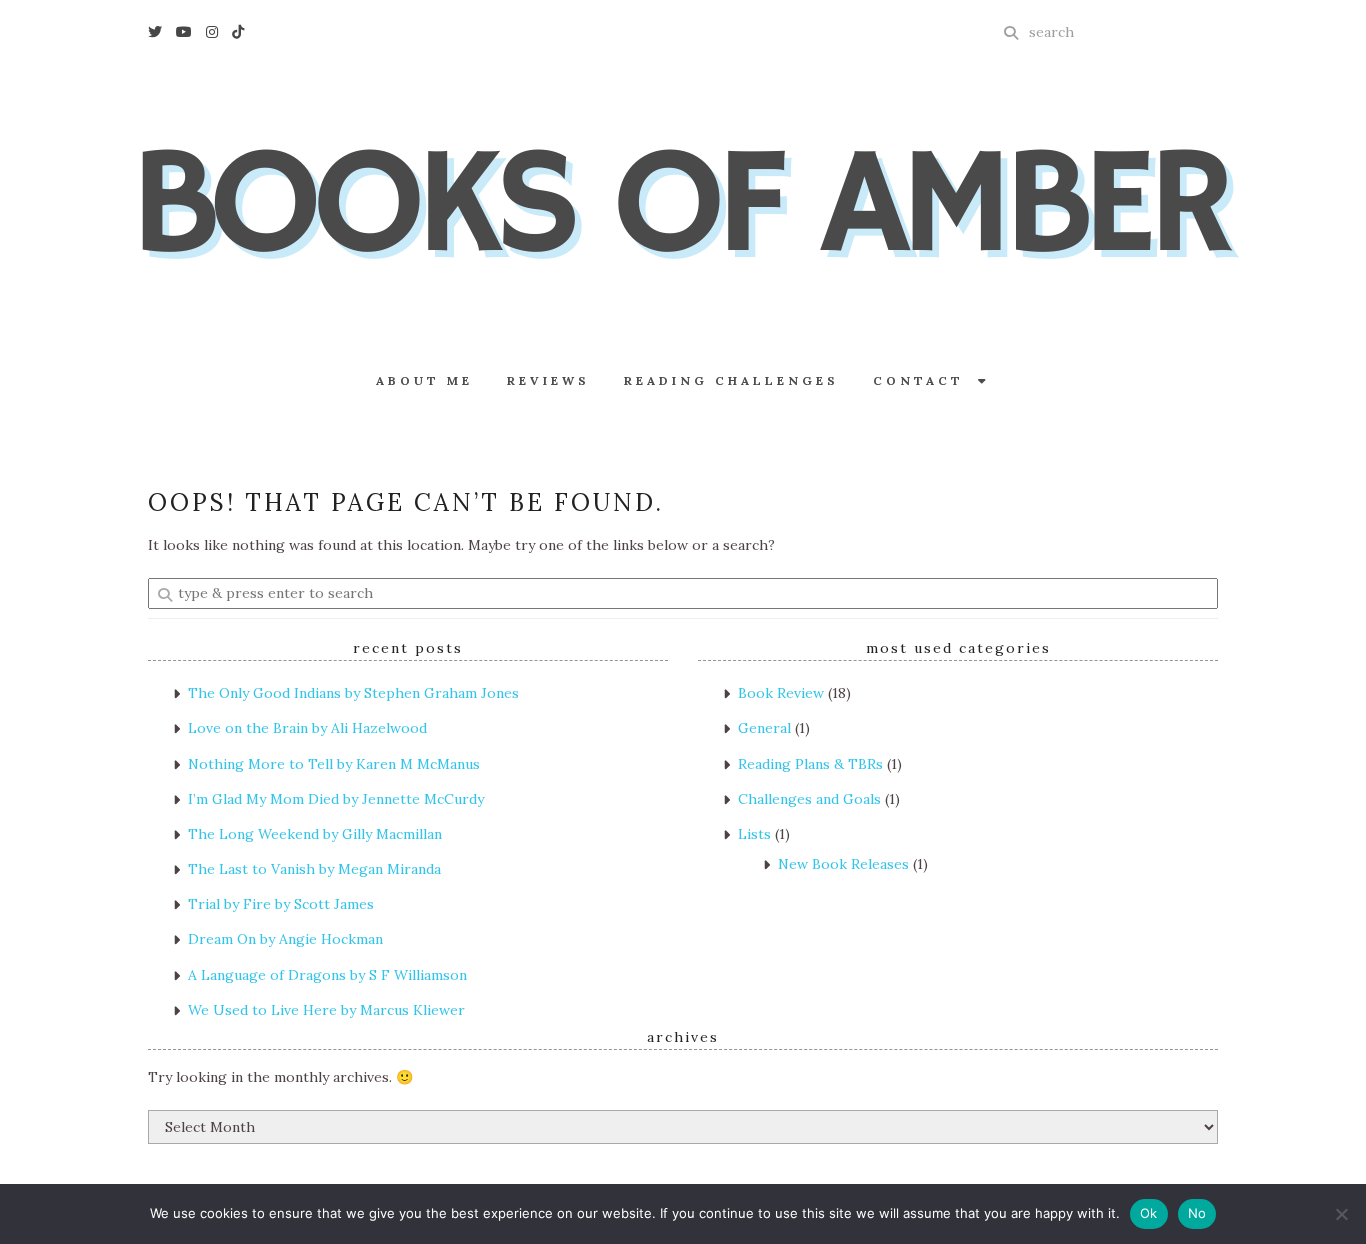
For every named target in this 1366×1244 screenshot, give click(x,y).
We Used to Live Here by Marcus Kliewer (326, 1010)
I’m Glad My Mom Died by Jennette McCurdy (336, 799)
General (764, 728)
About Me (424, 380)
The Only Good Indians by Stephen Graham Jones (353, 693)
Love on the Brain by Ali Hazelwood (307, 728)
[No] (1341, 1214)
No (1197, 1213)
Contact (925, 380)
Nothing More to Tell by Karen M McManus (334, 764)
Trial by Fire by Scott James (281, 904)
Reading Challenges (731, 380)
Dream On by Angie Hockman (285, 939)
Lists (754, 834)
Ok (1149, 1213)
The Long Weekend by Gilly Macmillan (315, 834)
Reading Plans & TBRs (810, 764)
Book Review (781, 693)
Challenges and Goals (809, 799)
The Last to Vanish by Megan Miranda (314, 869)
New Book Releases (843, 864)
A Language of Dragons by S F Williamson (327, 975)
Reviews (548, 380)
